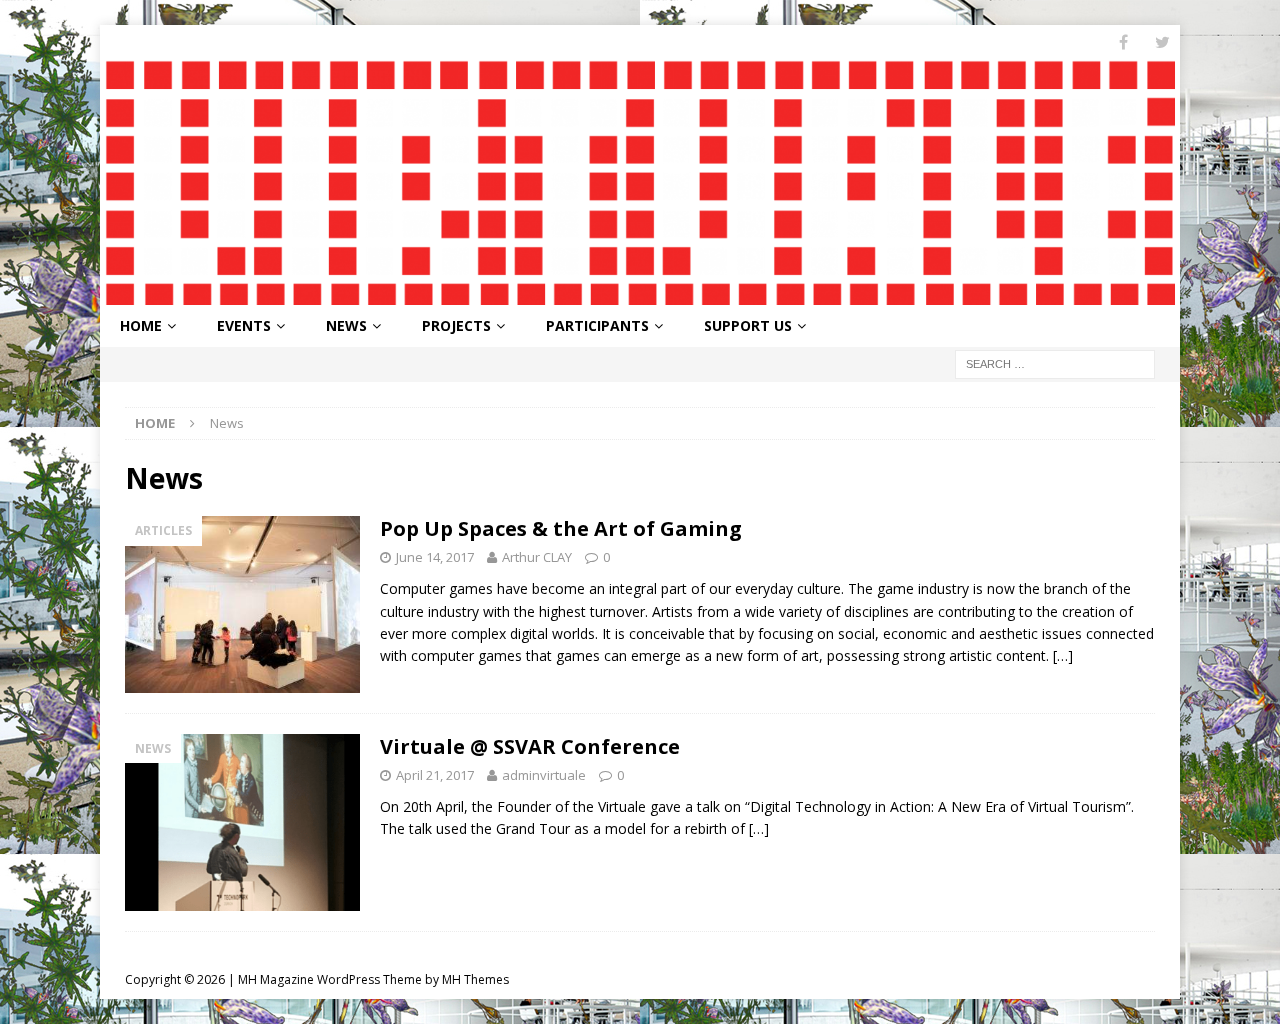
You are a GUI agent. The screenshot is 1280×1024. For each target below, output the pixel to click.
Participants (597, 325)
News (346, 325)
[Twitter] (1162, 42)
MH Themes (475, 979)
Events (244, 325)
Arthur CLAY (537, 557)
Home (141, 325)
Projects (456, 325)
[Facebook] (1123, 42)
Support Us (748, 325)
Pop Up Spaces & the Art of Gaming (561, 528)
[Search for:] (1055, 362)
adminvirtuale (544, 775)
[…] (1063, 655)
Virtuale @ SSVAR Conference (530, 746)
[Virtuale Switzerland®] (640, 292)
